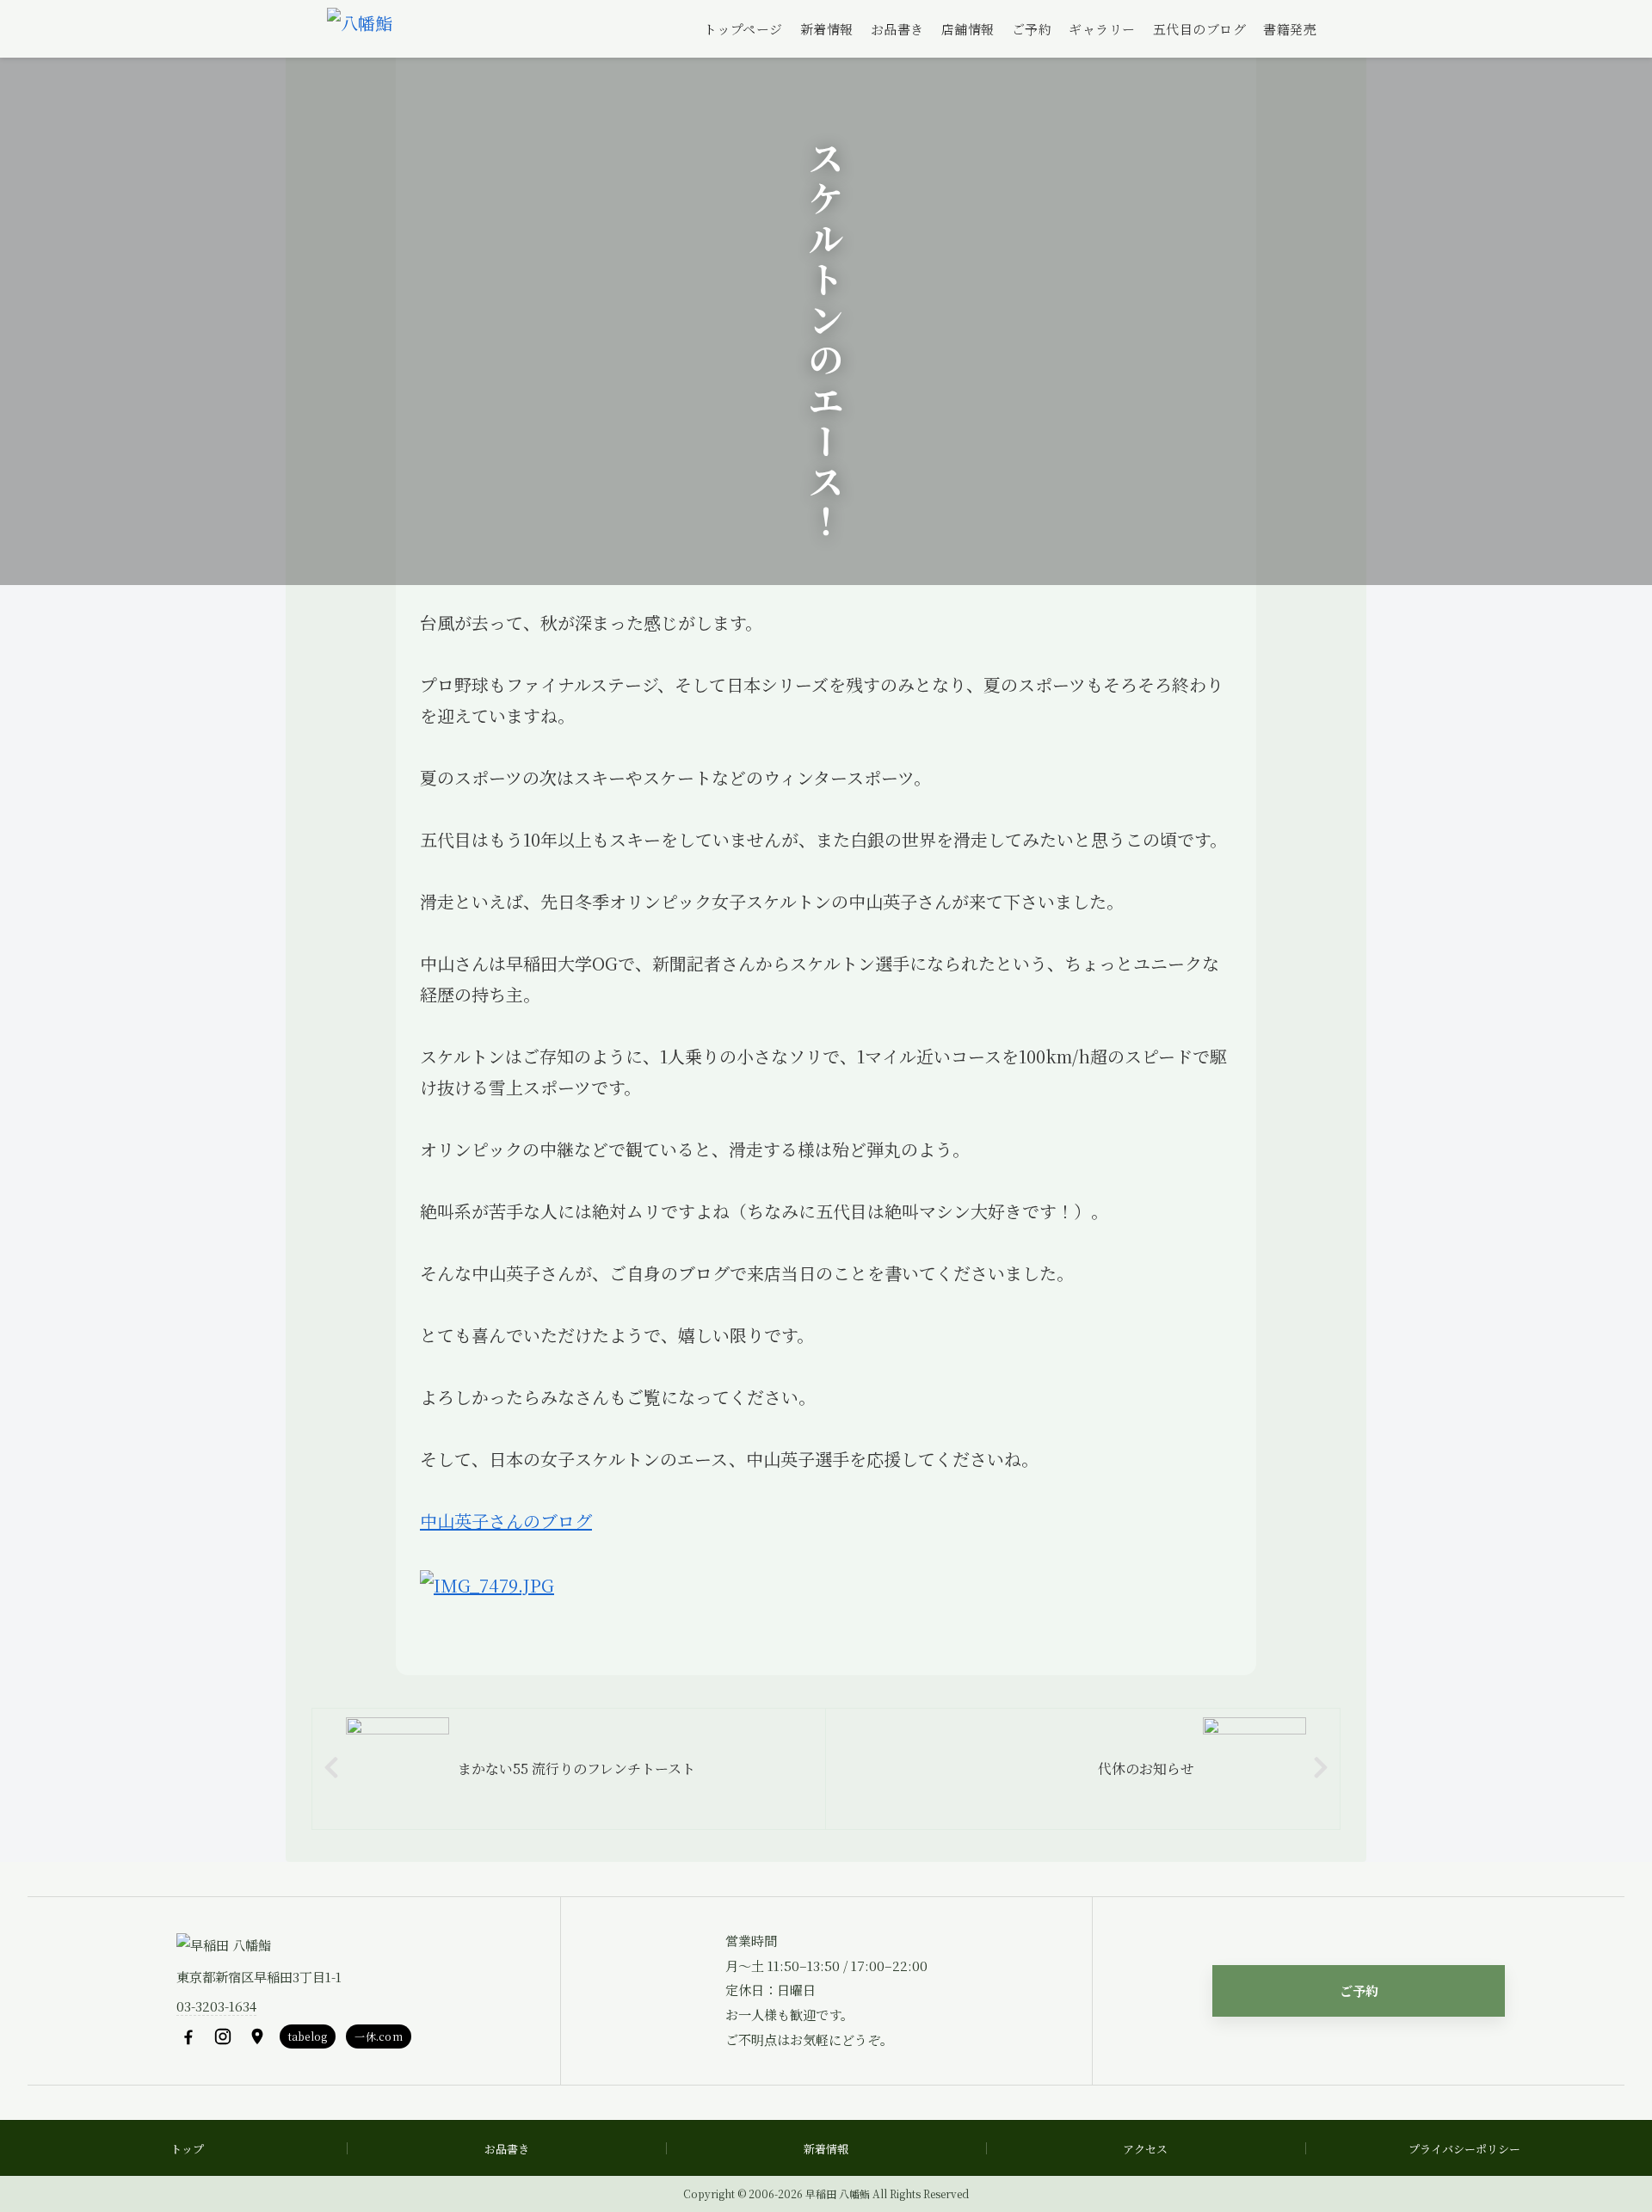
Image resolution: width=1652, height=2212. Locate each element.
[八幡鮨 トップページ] (360, 29)
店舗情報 (968, 29)
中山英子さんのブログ (506, 1521)
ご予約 (1032, 29)
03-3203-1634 (216, 2006)
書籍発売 (1290, 29)
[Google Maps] (257, 2036)
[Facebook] (188, 2036)
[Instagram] (223, 2036)
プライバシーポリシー (1464, 2149)
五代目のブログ (1200, 29)
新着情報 (827, 29)
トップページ (743, 29)
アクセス (1145, 2149)
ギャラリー (1102, 29)
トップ (187, 2149)
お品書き (897, 29)
